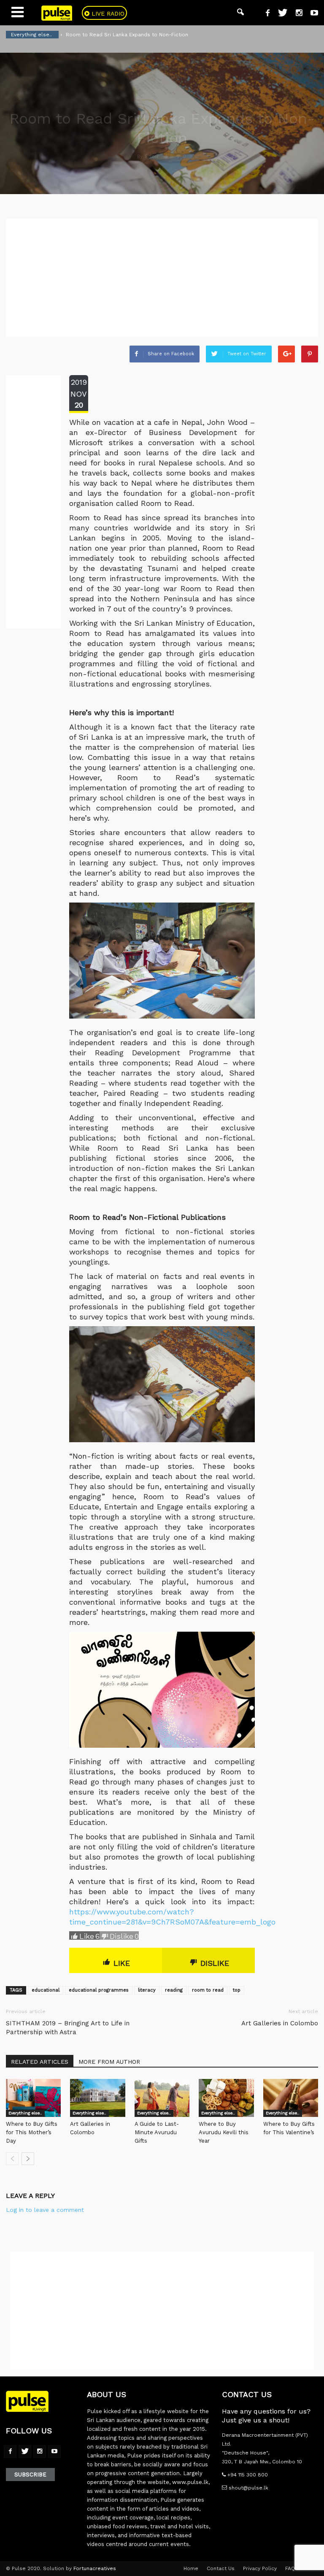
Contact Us (221, 2568)
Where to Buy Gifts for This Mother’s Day (32, 2132)
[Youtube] (311, 14)
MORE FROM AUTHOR (109, 2062)
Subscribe (30, 2475)
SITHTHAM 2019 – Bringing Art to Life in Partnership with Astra (68, 2028)
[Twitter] (279, 14)
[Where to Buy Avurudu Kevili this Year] (226, 2098)
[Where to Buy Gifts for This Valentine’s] (291, 2098)
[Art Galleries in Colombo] (97, 2098)
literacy (147, 1990)
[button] (240, 13)
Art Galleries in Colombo (280, 2023)
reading (174, 1990)
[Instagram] (296, 14)
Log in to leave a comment (45, 2210)
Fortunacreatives (95, 2568)
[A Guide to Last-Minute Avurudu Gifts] (162, 2098)
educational (46, 1990)
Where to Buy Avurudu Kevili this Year (224, 2132)
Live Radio (107, 14)
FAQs (292, 2568)
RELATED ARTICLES (40, 2062)
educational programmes (99, 1990)
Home (191, 2568)
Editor (152, 157)
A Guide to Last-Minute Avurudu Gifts (157, 2132)
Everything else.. (25, 2113)
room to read (208, 1990)
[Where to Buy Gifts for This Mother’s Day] (33, 2098)
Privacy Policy (260, 2568)
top (237, 1990)
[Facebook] (265, 14)
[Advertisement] (162, 278)
